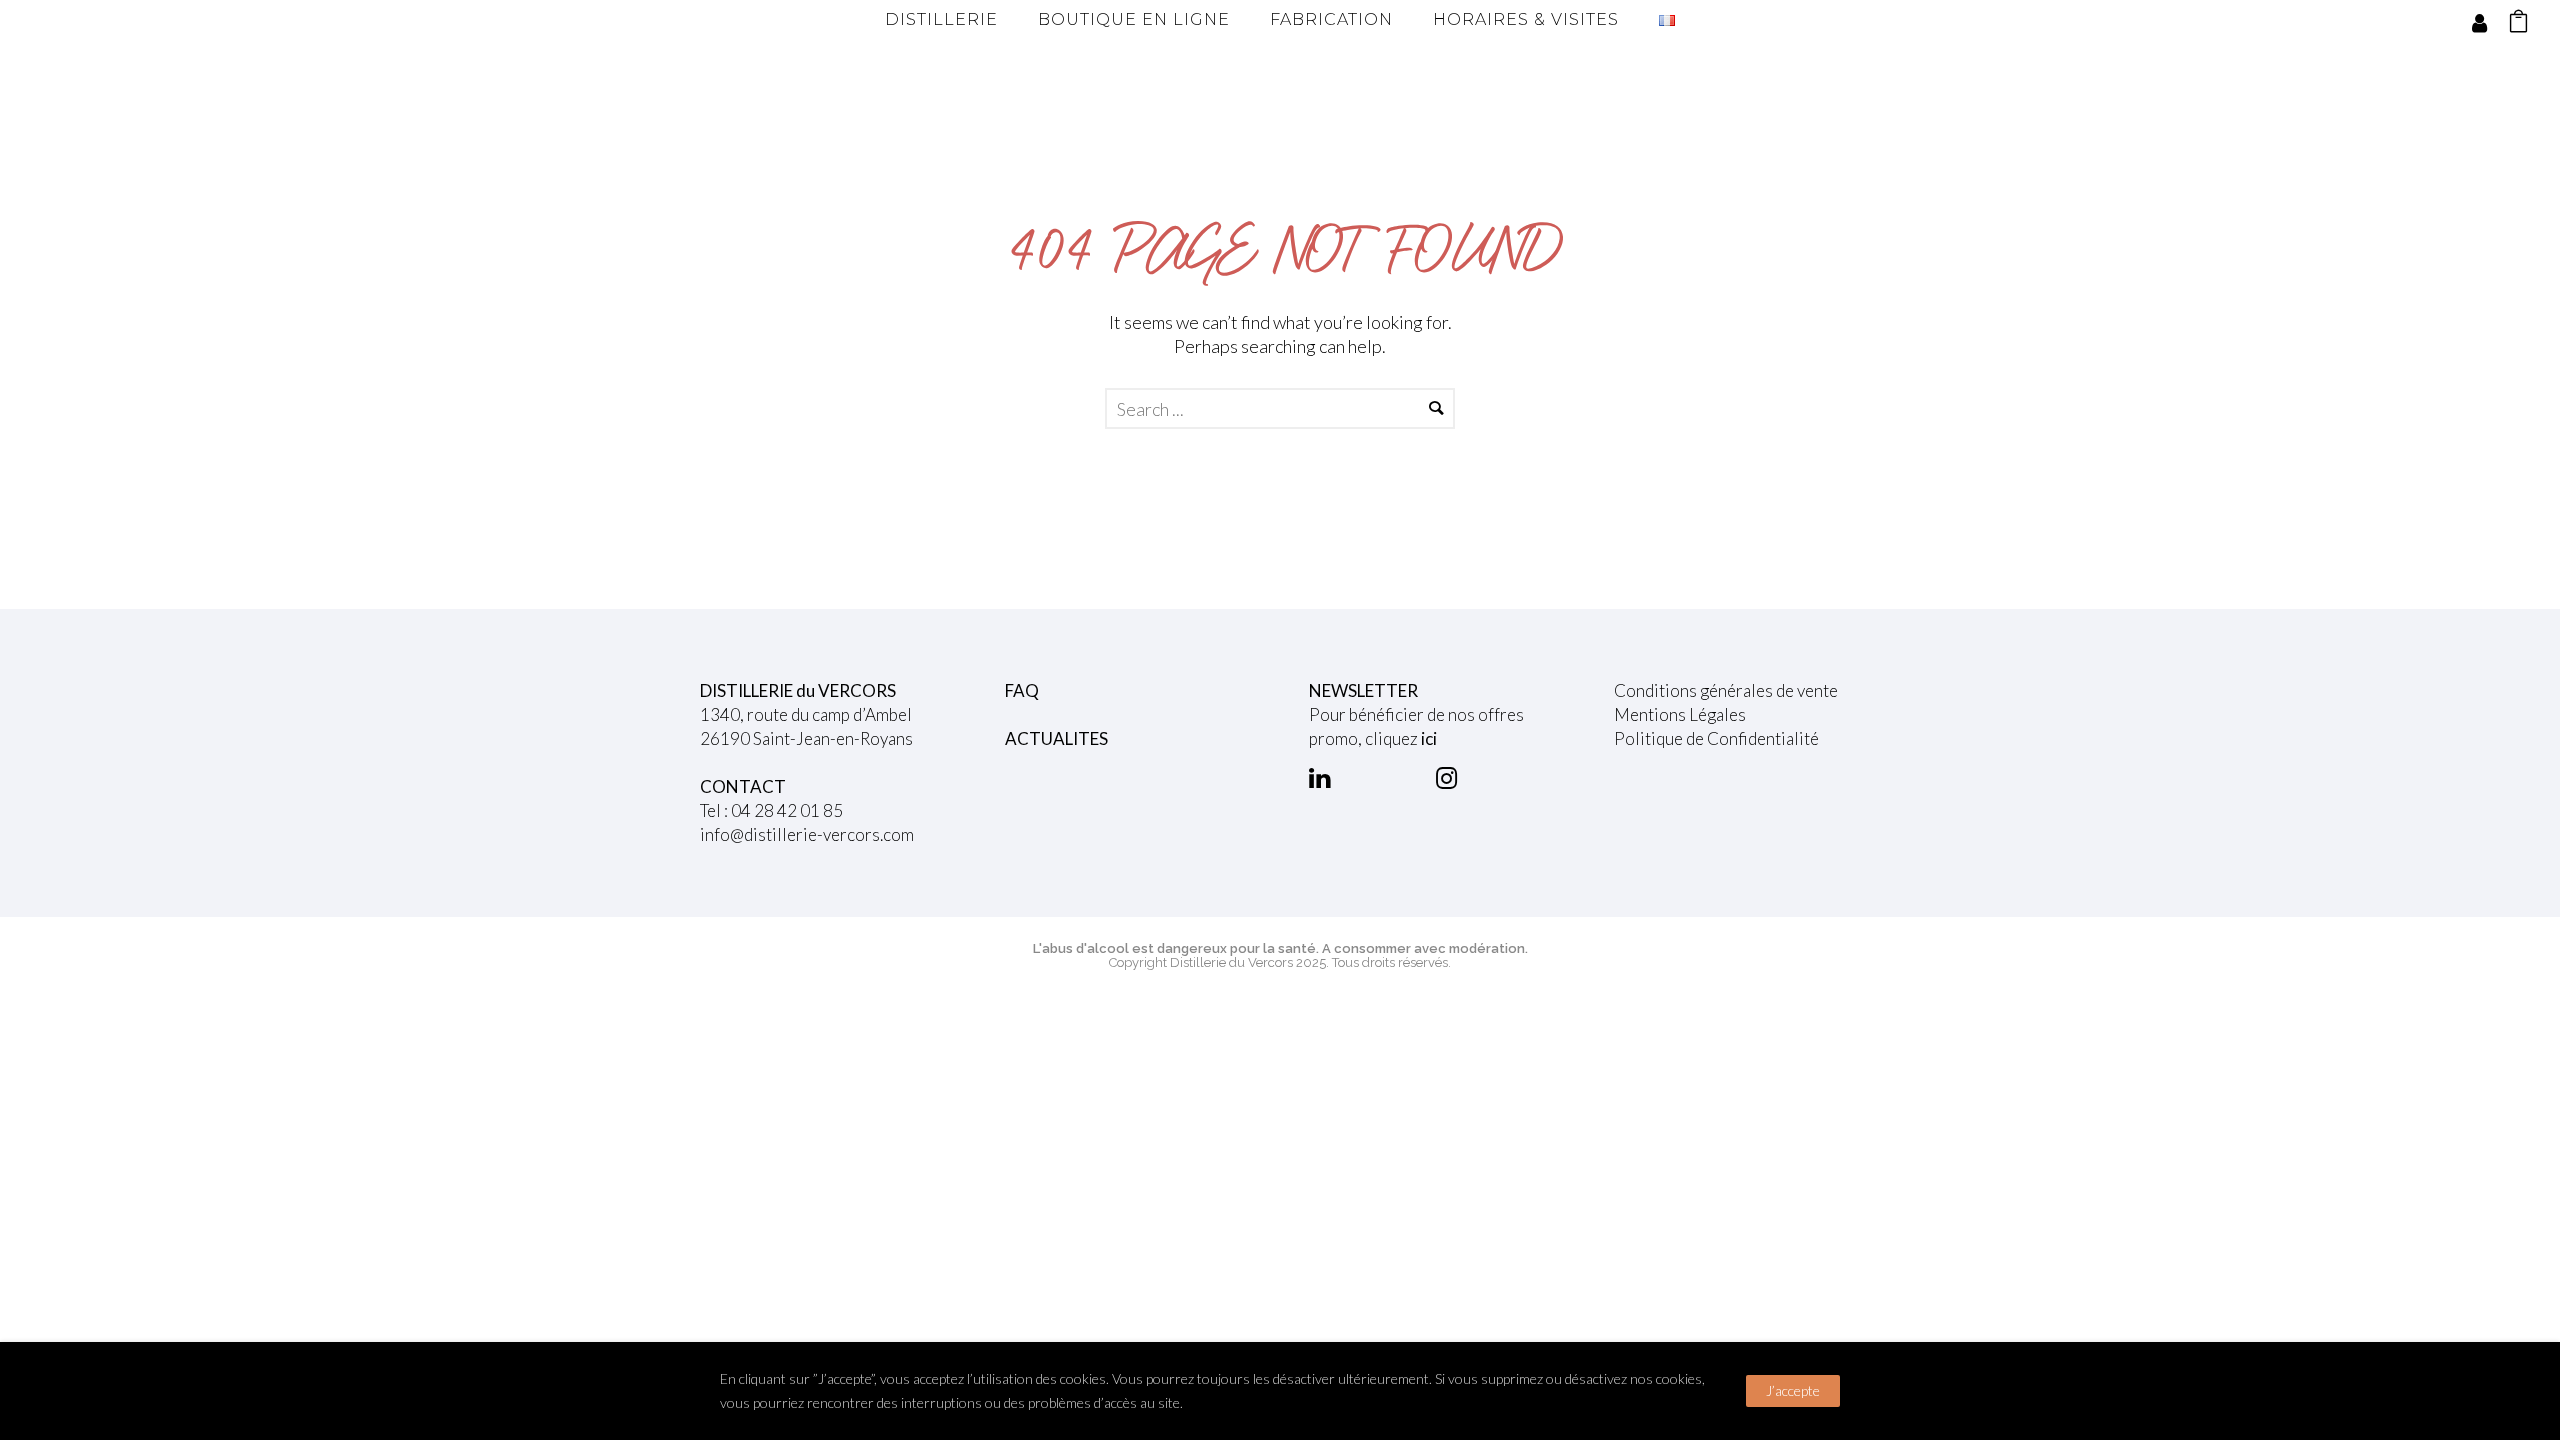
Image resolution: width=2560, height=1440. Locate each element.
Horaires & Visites (1526, 19)
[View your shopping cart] (2518, 24)
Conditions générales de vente (1726, 690)
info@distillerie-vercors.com (807, 834)
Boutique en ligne (1134, 19)
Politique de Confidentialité (1716, 738)
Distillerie (941, 19)
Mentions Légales (1680, 714)
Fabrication (1331, 19)
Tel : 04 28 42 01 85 (771, 810)
